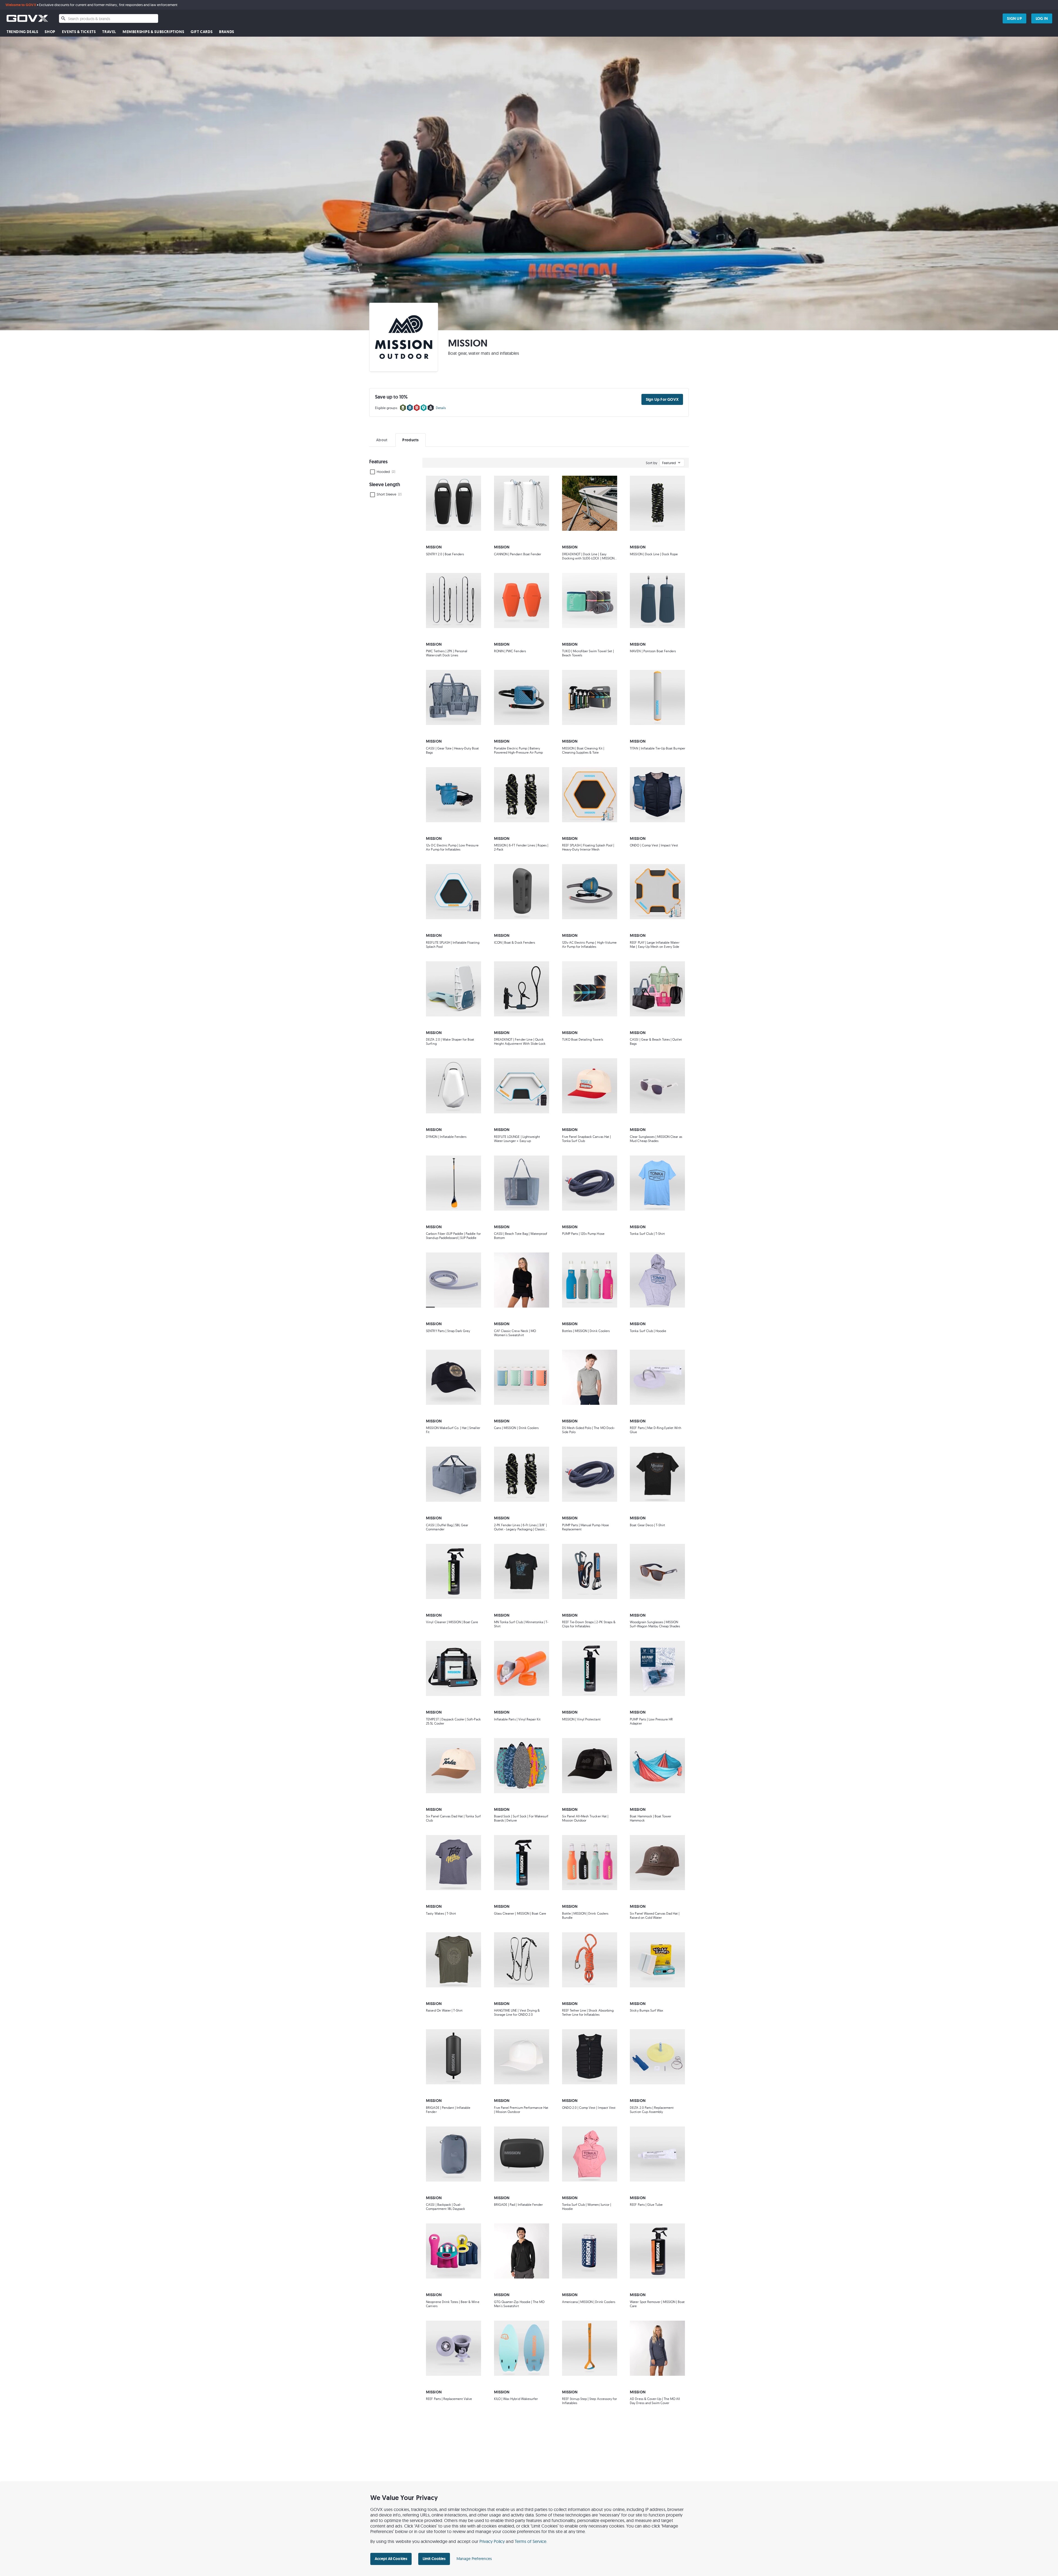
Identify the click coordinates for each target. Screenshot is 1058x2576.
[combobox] (109, 18)
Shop (50, 32)
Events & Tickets (79, 32)
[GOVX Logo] (27, 18)
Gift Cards (202, 32)
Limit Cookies (434, 2559)
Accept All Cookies (391, 2559)
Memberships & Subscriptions (153, 32)
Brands (227, 32)
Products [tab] (410, 440)
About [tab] (382, 440)
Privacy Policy (492, 2541)
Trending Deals (22, 32)
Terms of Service (531, 2541)
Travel (109, 32)
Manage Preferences (474, 2559)
